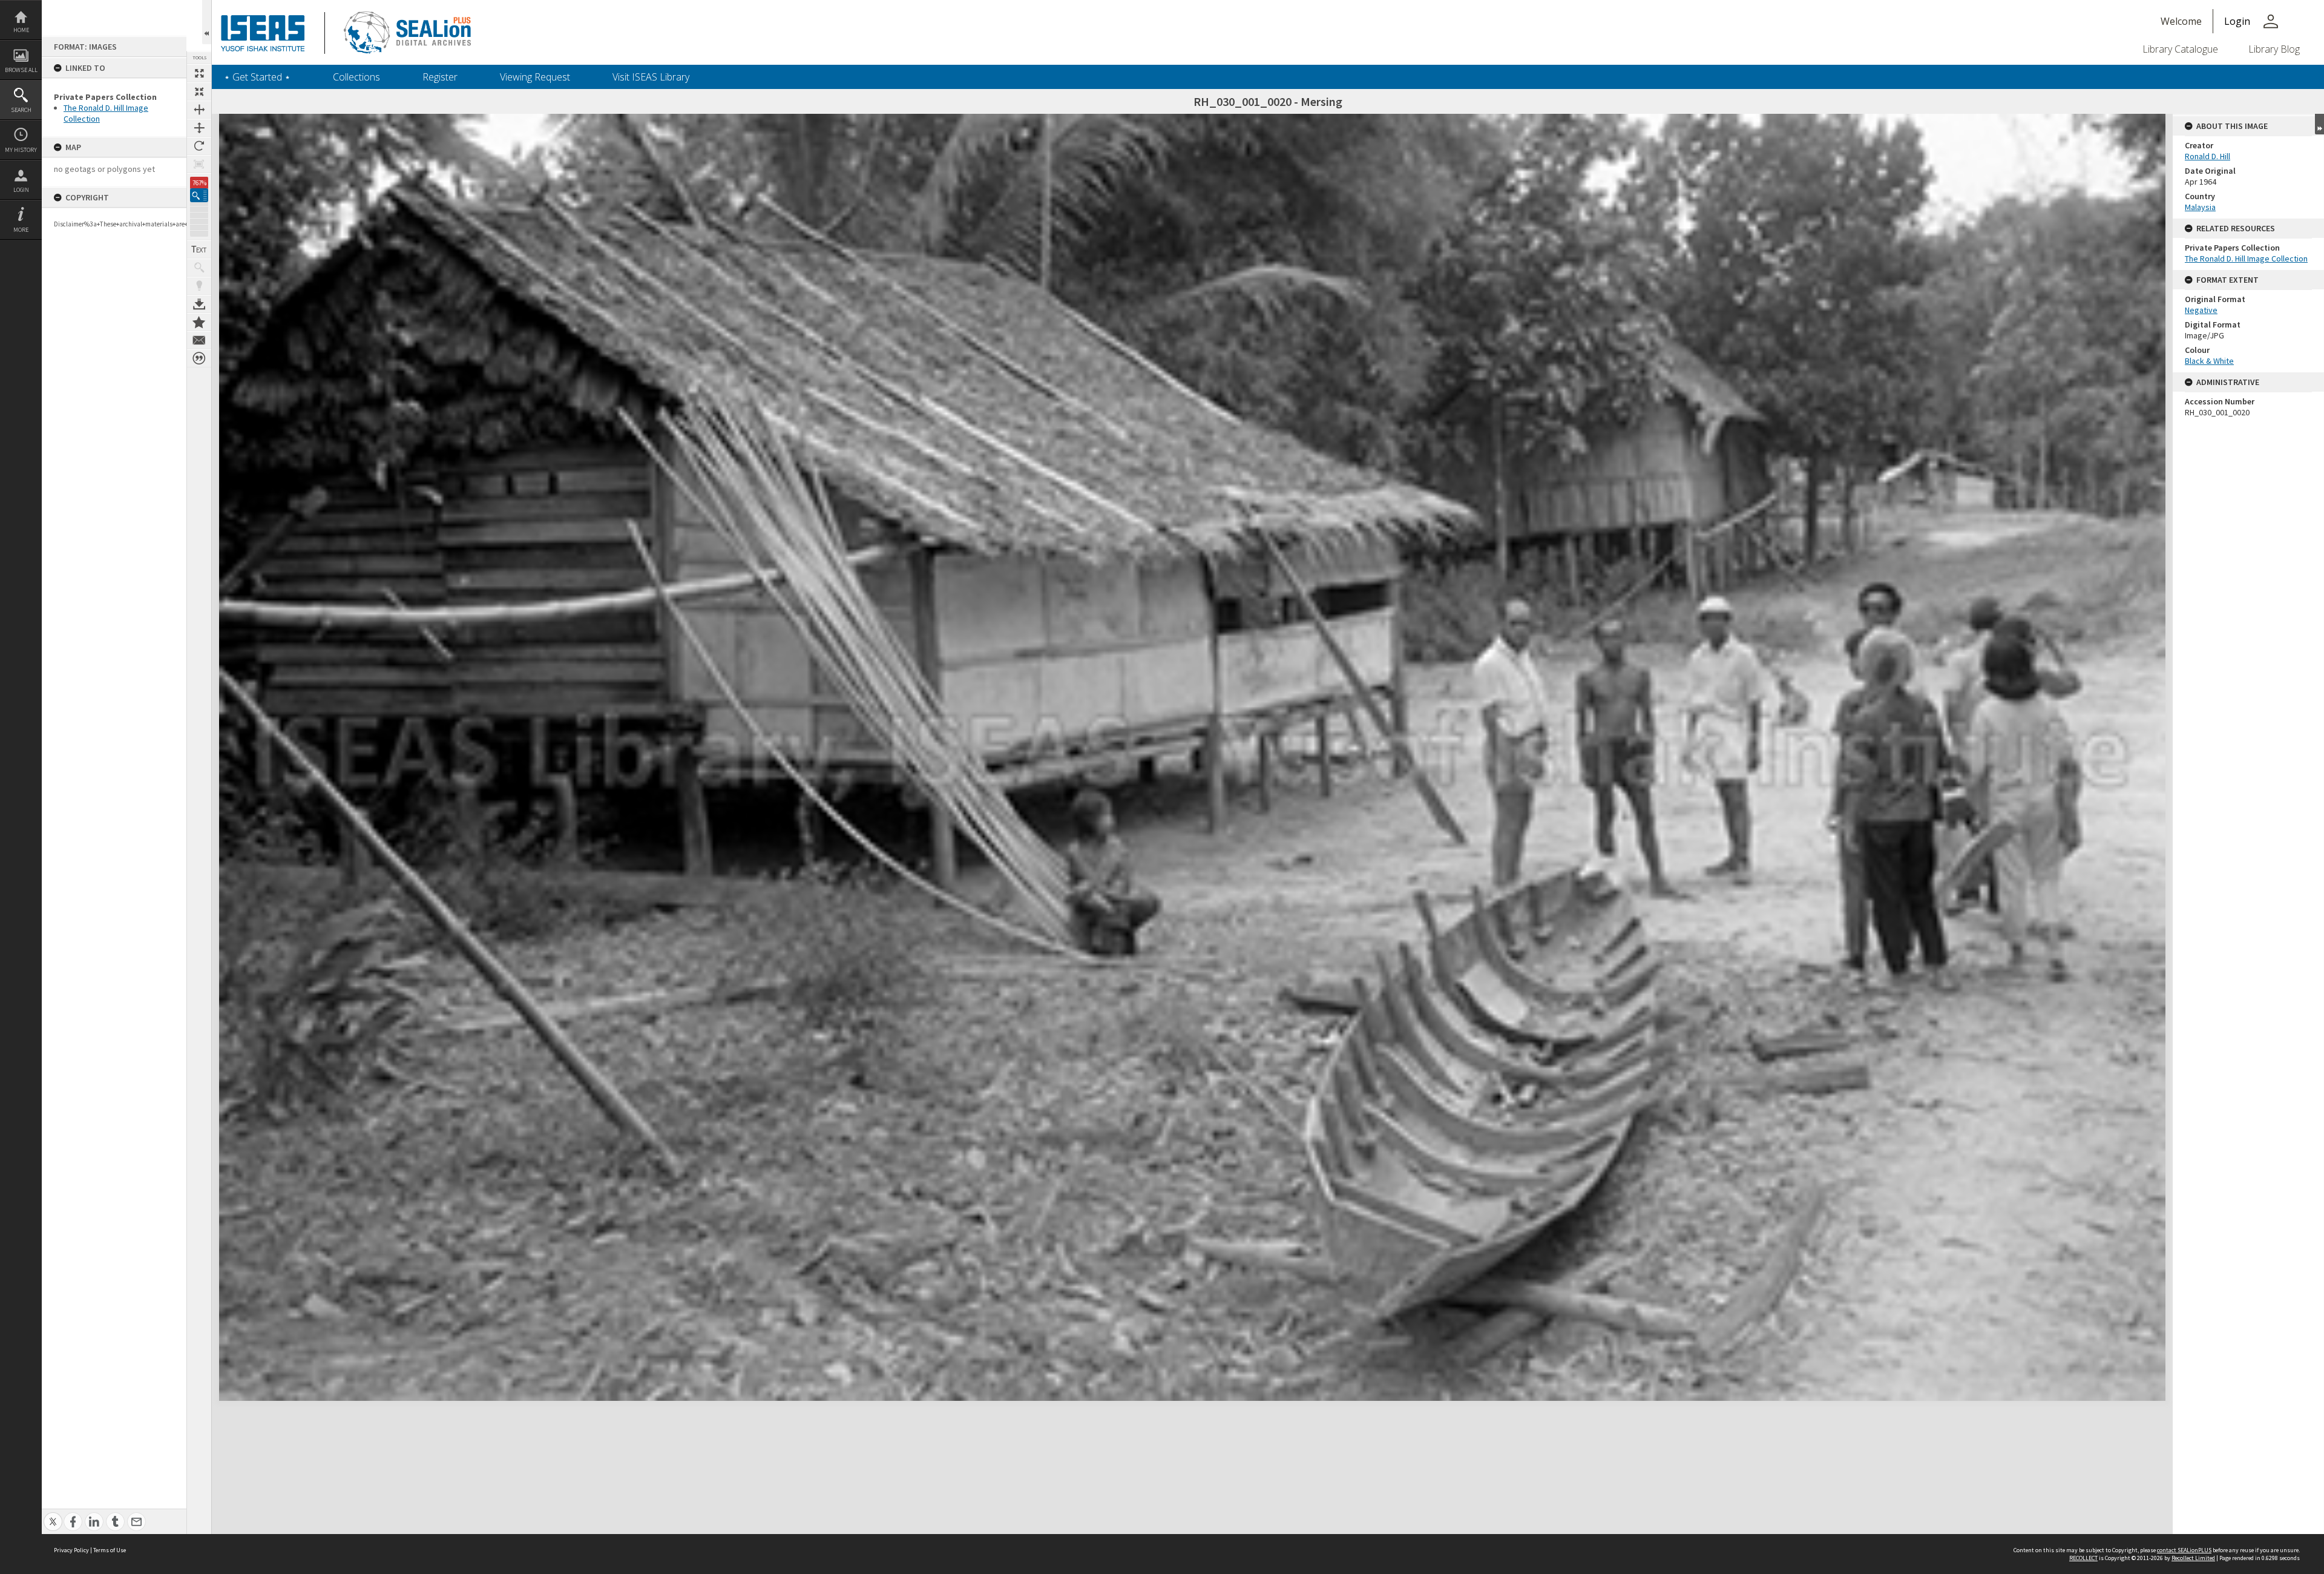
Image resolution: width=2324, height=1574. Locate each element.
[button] (199, 195)
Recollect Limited (2193, 1558)
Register (440, 77)
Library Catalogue (2180, 49)
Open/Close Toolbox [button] (207, 22)
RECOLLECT (2083, 1558)
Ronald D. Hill (2207, 156)
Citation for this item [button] (199, 358)
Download (199, 304)
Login (21, 190)
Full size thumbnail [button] (199, 73)
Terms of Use (110, 1550)
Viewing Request (535, 77)
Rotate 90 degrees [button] (199, 146)
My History (21, 150)
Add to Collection (199, 322)
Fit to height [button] (199, 128)
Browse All (21, 70)
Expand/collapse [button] (2319, 124)
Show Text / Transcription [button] (199, 249)
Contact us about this (199, 340)
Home (21, 30)
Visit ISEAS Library (651, 77)
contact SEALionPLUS (2184, 1550)
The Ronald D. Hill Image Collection (2246, 258)
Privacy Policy (71, 1550)
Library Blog (2274, 49)
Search (21, 110)
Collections (356, 77)
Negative (2201, 310)
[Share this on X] (53, 1515)
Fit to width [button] (199, 110)
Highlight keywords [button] (199, 286)
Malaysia (2200, 207)
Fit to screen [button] (199, 91)
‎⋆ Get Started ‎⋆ (257, 77)
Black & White (2209, 361)
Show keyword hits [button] (199, 268)
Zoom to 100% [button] (199, 164)
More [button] (21, 230)
